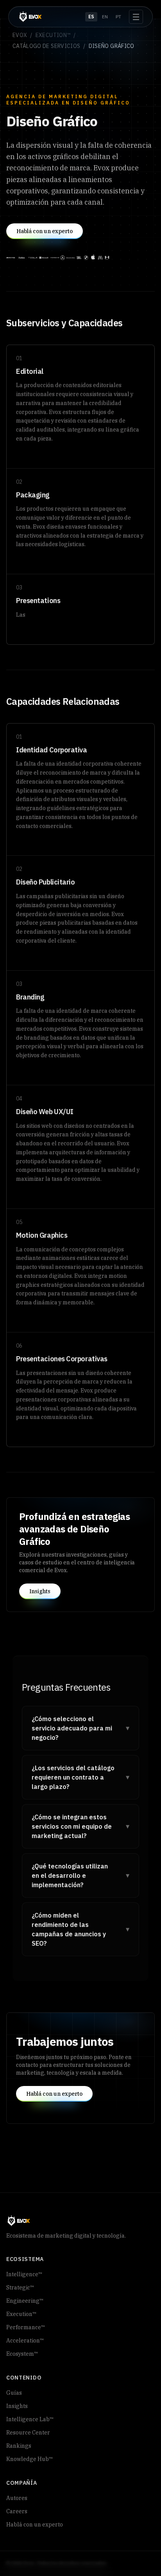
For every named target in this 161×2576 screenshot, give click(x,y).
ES (91, 17)
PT (118, 17)
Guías (14, 2393)
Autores (17, 2498)
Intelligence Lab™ (30, 2419)
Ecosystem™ (22, 2354)
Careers (17, 2511)
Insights (17, 2406)
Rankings (19, 2446)
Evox (20, 35)
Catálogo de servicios (46, 46)
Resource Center (28, 2433)
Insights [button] (40, 1591)
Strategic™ (20, 2288)
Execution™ (53, 35)
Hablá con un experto (35, 2525)
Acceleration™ (25, 2341)
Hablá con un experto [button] (45, 231)
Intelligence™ (24, 2274)
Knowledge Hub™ (30, 2459)
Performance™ (26, 2327)
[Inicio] (30, 17)
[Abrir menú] (136, 17)
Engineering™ (25, 2301)
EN (105, 17)
